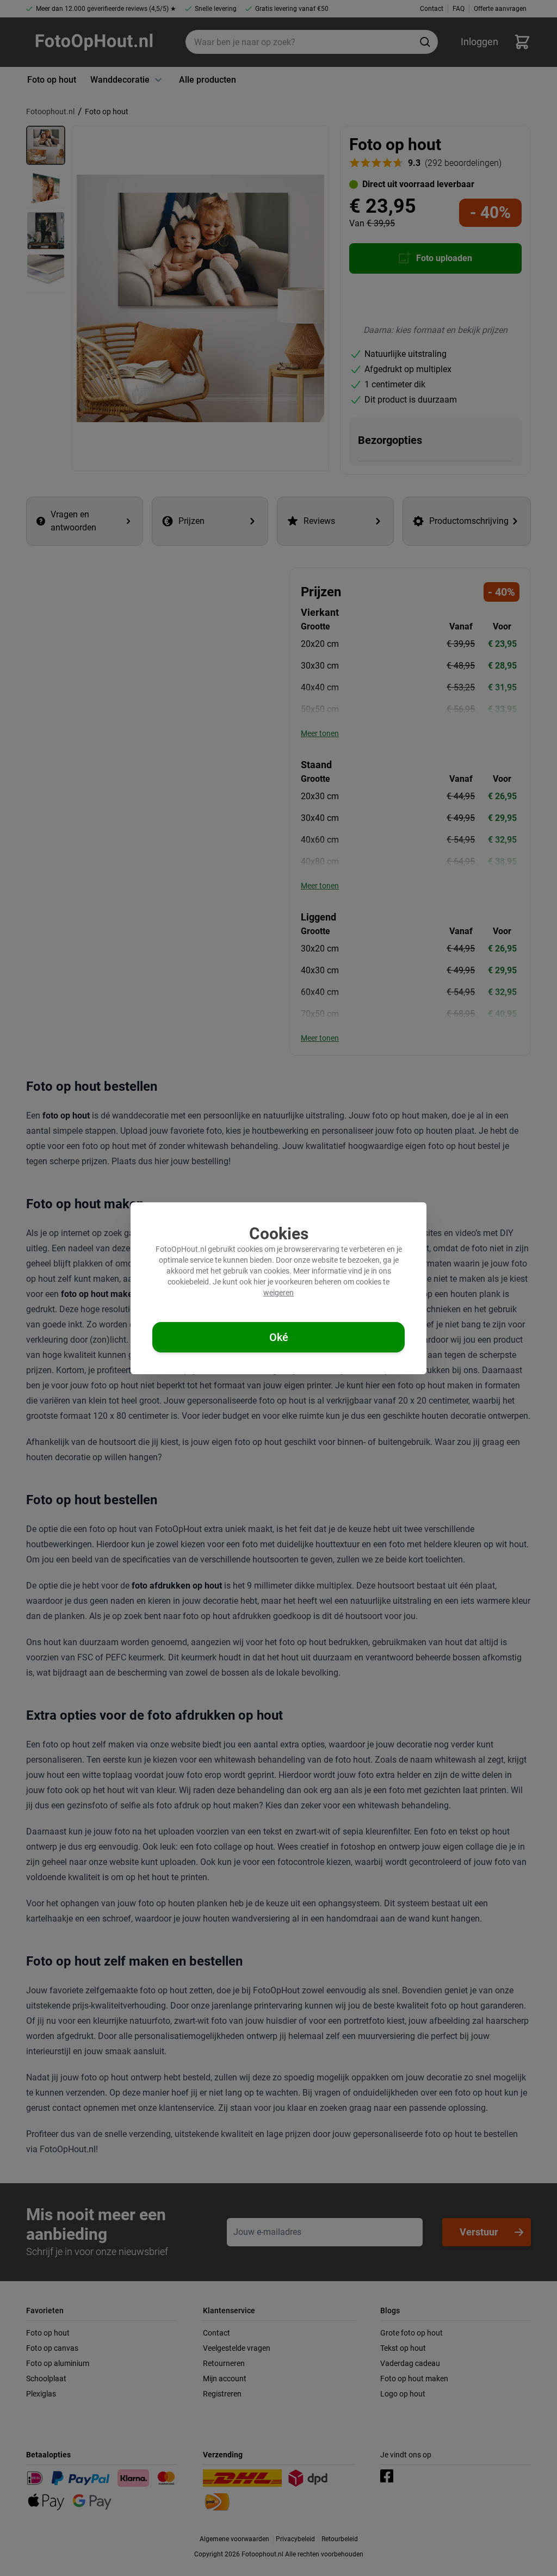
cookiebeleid (188, 1282)
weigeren (278, 1293)
